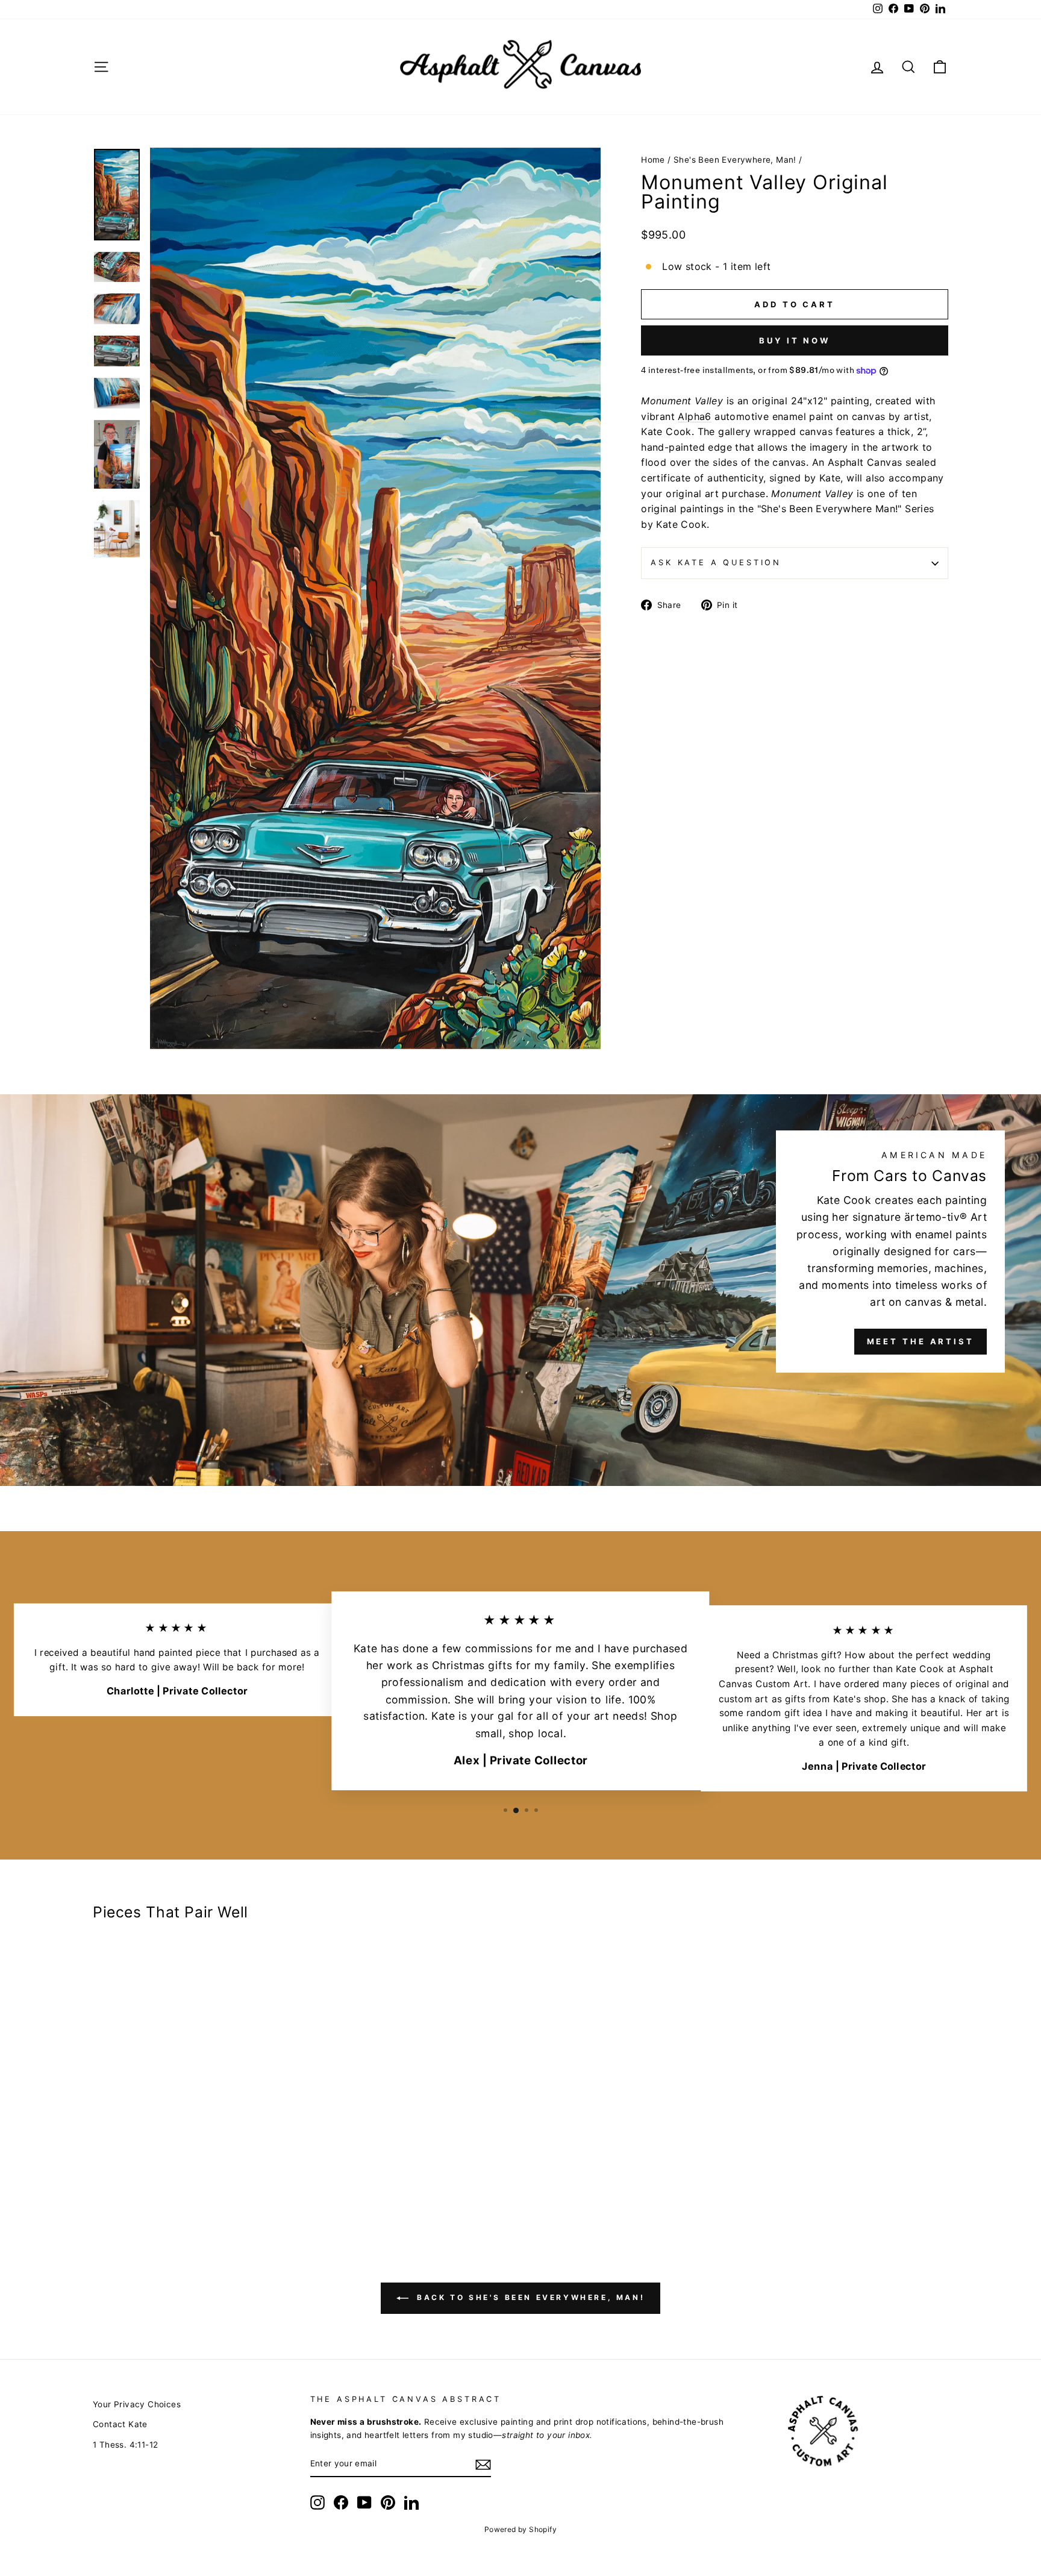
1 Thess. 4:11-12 (125, 2445)
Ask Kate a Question (716, 563)
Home (653, 160)
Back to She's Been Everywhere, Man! (529, 2298)
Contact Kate (120, 2424)
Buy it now (795, 340)
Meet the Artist (921, 1341)
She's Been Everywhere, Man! (735, 160)
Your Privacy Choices (137, 2404)
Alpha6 (694, 416)
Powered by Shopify (520, 2529)
